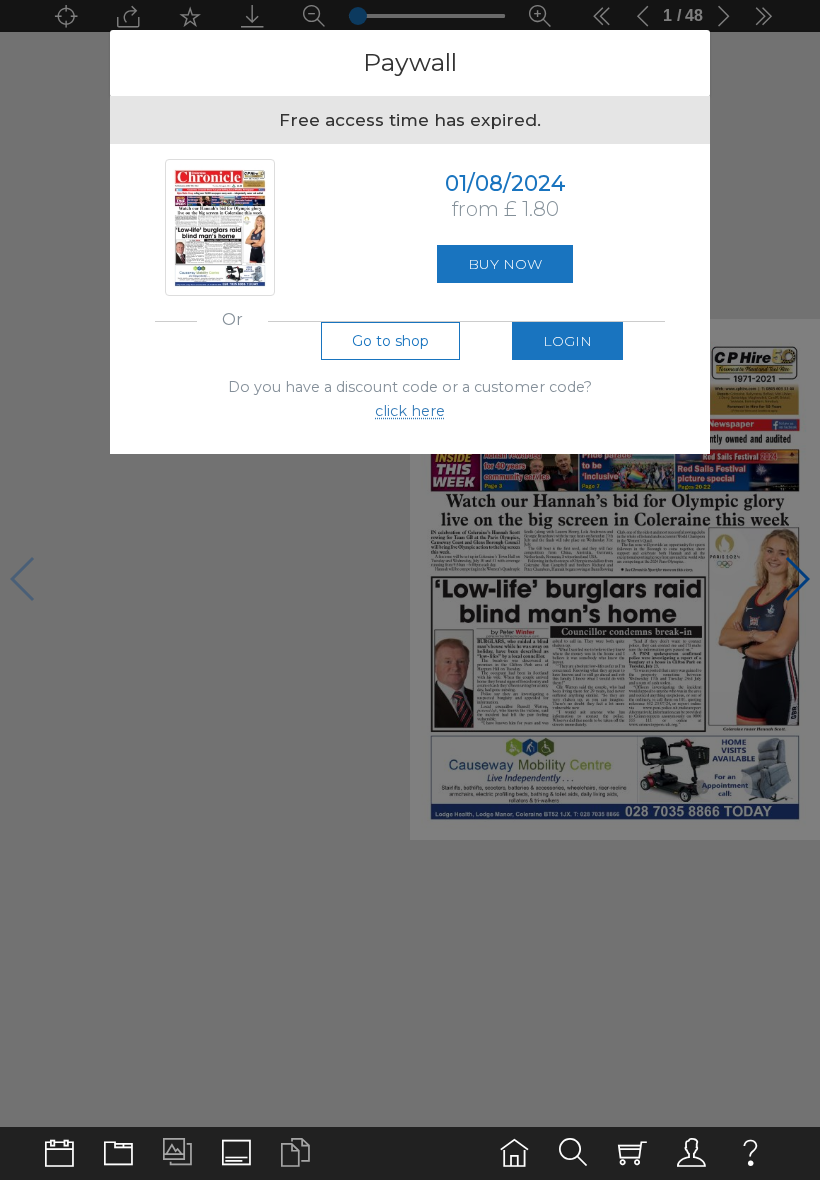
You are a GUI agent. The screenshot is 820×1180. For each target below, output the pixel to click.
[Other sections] (118, 1153)
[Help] (750, 1153)
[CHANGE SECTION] (59, 1153)
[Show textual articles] (295, 1153)
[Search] (573, 1153)
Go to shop (390, 341)
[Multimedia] (177, 1153)
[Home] (514, 1153)
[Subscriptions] (632, 1153)
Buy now (505, 264)
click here (410, 411)
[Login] (691, 1153)
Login (567, 341)
